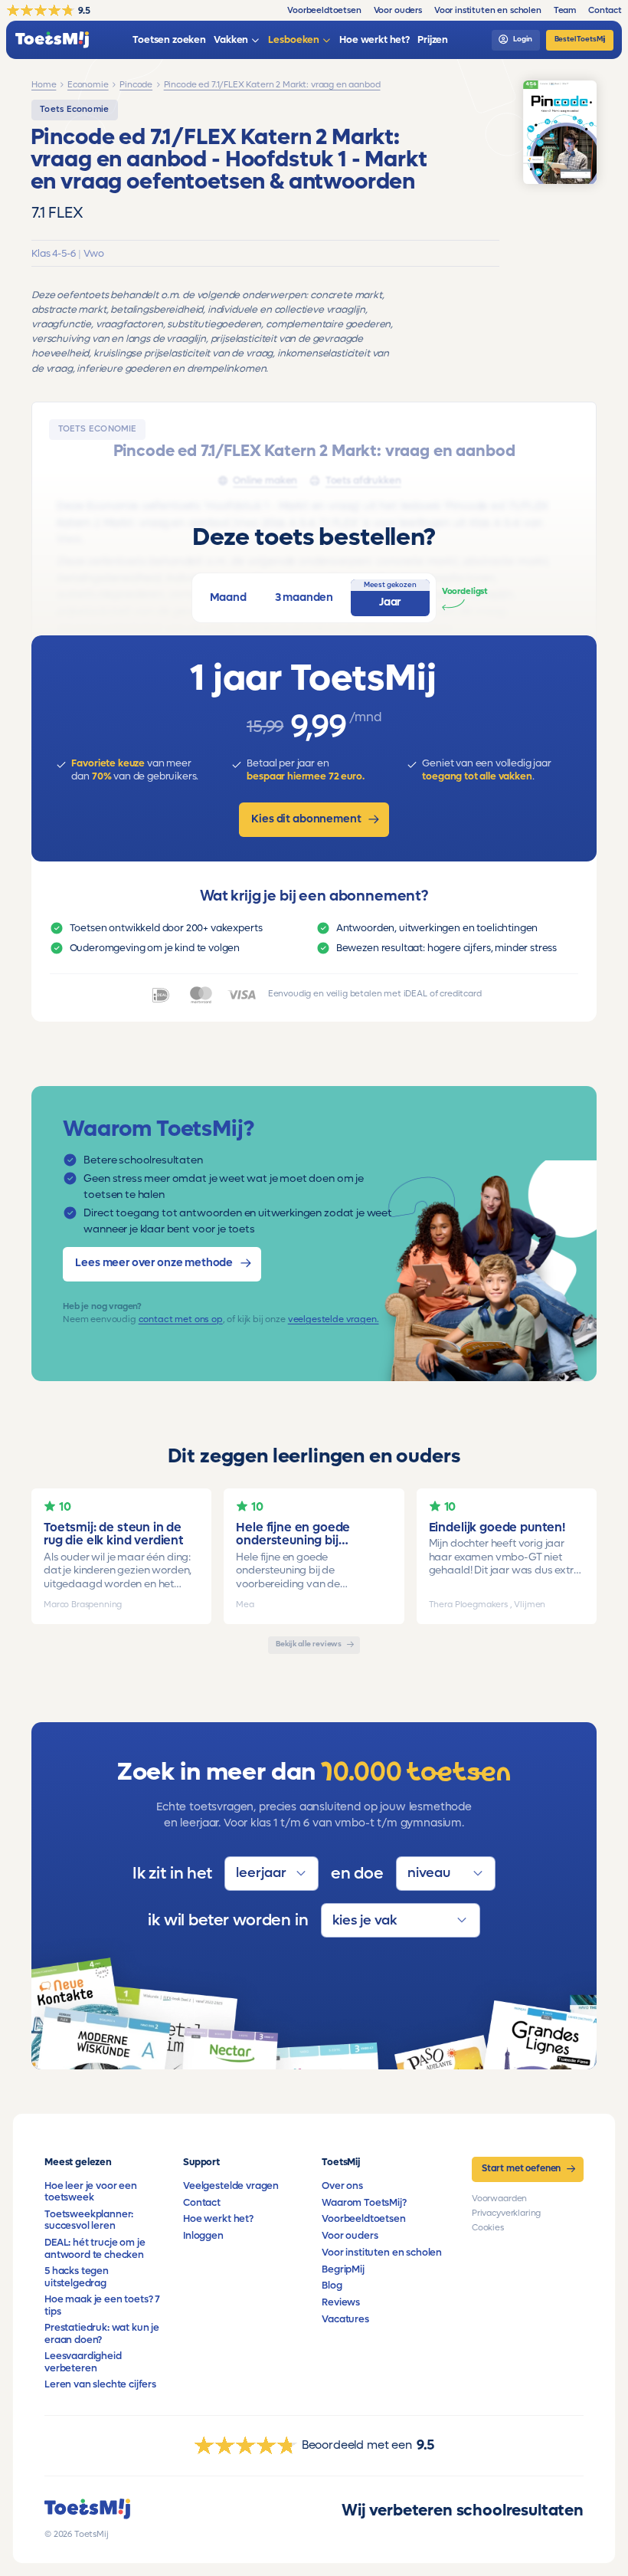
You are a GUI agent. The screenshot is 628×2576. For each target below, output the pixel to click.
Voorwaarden (499, 2199)
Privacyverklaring (506, 2213)
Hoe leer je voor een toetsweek (91, 2192)
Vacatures (345, 2319)
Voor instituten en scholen (382, 2253)
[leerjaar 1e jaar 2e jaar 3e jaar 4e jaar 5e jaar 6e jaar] (271, 1874)
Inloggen (203, 2236)
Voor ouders (350, 2236)
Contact (202, 2203)
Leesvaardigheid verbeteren (83, 2362)
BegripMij (343, 2269)
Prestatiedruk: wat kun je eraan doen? (102, 2333)
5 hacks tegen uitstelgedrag (77, 2277)
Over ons (342, 2186)
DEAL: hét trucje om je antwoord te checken (95, 2248)
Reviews (341, 2302)
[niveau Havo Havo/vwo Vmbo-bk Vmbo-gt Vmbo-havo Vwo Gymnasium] (446, 1874)
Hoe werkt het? (218, 2219)
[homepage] (52, 40)
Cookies (488, 2228)
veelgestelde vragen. (334, 1319)
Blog (332, 2286)
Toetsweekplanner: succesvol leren (89, 2220)
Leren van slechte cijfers (100, 2384)
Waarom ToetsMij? (364, 2203)
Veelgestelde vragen (231, 2186)
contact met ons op (181, 1319)
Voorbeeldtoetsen (363, 2219)
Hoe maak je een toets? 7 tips (102, 2305)
